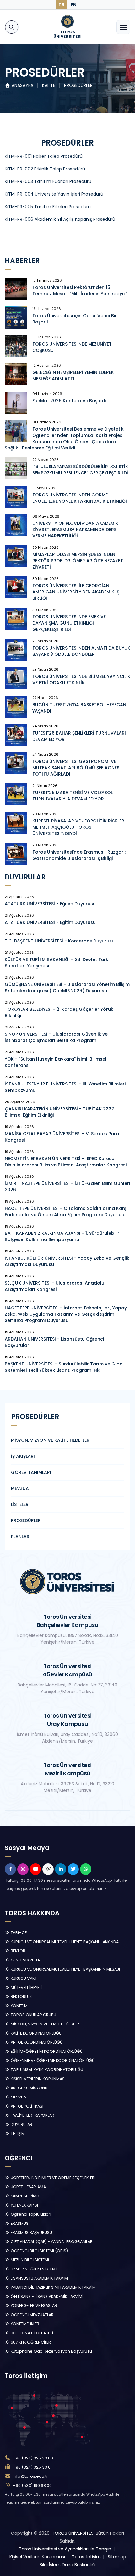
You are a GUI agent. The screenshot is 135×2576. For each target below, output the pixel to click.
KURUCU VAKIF (24, 1978)
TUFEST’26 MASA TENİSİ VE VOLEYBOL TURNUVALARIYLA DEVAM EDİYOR (73, 796)
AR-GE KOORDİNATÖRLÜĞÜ (36, 2042)
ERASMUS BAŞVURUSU (31, 2233)
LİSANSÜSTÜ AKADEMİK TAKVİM (39, 2278)
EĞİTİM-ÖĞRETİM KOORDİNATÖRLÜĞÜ (46, 2051)
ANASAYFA (22, 85)
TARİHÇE (18, 1933)
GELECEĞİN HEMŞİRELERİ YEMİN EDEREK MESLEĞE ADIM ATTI (73, 375)
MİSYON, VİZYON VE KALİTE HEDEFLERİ (51, 1440)
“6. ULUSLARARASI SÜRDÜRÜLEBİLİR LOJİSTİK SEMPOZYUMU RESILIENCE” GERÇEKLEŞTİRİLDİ (80, 470)
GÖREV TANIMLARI (31, 1472)
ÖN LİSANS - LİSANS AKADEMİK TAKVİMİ (46, 2296)
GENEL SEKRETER (25, 1960)
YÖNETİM (19, 2006)
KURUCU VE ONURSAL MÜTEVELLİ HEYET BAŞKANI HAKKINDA (64, 1942)
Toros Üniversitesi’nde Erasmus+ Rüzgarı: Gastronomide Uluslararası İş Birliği (79, 855)
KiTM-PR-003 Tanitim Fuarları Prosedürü (48, 181)
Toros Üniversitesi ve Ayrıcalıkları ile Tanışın (65, 2549)
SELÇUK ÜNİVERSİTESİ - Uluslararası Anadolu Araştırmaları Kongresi (54, 1286)
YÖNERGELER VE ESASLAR (33, 2306)
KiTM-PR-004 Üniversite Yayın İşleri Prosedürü (54, 194)
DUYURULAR (21, 2124)
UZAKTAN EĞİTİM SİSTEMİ (33, 2269)
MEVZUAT (21, 1488)
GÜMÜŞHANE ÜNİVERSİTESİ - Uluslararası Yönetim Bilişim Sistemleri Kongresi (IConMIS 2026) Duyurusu (67, 987)
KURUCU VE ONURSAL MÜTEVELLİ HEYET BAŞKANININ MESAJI (65, 1969)
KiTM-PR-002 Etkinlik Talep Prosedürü (45, 169)
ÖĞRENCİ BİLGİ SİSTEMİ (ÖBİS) (39, 2251)
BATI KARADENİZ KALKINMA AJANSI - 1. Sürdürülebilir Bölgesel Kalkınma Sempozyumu (62, 1236)
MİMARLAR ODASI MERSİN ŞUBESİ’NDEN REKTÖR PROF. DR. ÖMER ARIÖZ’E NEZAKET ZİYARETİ (78, 561)
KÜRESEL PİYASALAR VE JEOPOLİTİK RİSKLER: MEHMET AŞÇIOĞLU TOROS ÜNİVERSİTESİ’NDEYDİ (79, 827)
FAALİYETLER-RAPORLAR (32, 2115)
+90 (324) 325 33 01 (32, 2467)
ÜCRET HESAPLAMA (28, 2187)
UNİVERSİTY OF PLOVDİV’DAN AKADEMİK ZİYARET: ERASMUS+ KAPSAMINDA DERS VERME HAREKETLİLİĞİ (75, 530)
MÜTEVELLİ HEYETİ (26, 1987)
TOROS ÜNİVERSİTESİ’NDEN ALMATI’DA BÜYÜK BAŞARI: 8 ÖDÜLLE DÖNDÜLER (81, 651)
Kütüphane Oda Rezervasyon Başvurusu (51, 2351)
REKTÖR (18, 1951)
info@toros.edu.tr (30, 2476)
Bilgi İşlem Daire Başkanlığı (67, 2565)
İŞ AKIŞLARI (23, 1456)
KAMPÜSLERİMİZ (25, 2196)
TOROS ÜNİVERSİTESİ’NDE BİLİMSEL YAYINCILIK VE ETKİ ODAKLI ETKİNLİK (81, 679)
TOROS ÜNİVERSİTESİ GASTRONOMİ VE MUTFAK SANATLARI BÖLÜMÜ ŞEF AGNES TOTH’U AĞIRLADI (76, 768)
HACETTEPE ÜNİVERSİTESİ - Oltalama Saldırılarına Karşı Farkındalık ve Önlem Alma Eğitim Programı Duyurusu (66, 1211)
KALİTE (49, 85)
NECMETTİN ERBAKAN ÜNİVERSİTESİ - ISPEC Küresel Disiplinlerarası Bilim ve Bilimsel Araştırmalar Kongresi (66, 1162)
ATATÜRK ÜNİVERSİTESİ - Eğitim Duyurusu (50, 904)
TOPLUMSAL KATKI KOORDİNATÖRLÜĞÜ (46, 2070)
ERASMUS (19, 2223)
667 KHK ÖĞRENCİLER (30, 2342)
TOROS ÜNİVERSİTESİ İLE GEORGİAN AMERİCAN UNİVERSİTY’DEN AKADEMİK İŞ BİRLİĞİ (76, 592)
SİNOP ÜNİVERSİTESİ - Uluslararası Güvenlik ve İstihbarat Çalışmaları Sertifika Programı (56, 1037)
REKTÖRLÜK (21, 1997)
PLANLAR (20, 1537)
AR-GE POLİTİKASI (27, 2106)
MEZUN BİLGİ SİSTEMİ (29, 2260)
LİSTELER (20, 1504)
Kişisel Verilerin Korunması (37, 2557)
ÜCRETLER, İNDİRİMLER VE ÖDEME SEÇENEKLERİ (53, 2178)
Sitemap (117, 2557)
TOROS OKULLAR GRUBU (33, 2015)
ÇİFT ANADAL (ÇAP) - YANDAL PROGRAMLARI (52, 2242)
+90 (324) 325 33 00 (33, 2458)
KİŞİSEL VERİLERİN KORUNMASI (38, 2079)
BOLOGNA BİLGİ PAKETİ (31, 2333)
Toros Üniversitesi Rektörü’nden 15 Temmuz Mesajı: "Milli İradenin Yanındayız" (80, 290)
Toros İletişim (86, 2557)
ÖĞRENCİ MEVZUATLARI (32, 2315)
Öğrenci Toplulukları (30, 2214)
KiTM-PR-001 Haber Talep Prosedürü (44, 156)
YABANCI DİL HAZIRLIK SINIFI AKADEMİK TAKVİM (53, 2287)
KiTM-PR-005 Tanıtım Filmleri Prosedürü (48, 207)
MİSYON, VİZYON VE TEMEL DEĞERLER (44, 2024)
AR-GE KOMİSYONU (29, 2088)
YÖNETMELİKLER (24, 2324)
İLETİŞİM (17, 2134)
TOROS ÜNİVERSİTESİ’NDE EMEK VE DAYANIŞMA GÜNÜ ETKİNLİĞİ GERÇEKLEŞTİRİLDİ (69, 623)
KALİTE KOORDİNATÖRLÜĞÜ (36, 2033)
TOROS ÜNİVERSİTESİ (73, 2533)
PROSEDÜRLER (78, 85)
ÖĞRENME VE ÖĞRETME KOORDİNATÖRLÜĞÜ (52, 2061)
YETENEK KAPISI (24, 2205)
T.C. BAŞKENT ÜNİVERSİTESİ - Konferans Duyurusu (60, 941)
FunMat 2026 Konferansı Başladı (69, 401)
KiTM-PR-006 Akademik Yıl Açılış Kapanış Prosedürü (60, 219)
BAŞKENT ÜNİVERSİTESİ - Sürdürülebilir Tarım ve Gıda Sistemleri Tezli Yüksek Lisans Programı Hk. (64, 1367)
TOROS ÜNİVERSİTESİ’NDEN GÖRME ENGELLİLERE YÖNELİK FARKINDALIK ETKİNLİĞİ (80, 498)
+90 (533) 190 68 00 (32, 2485)
